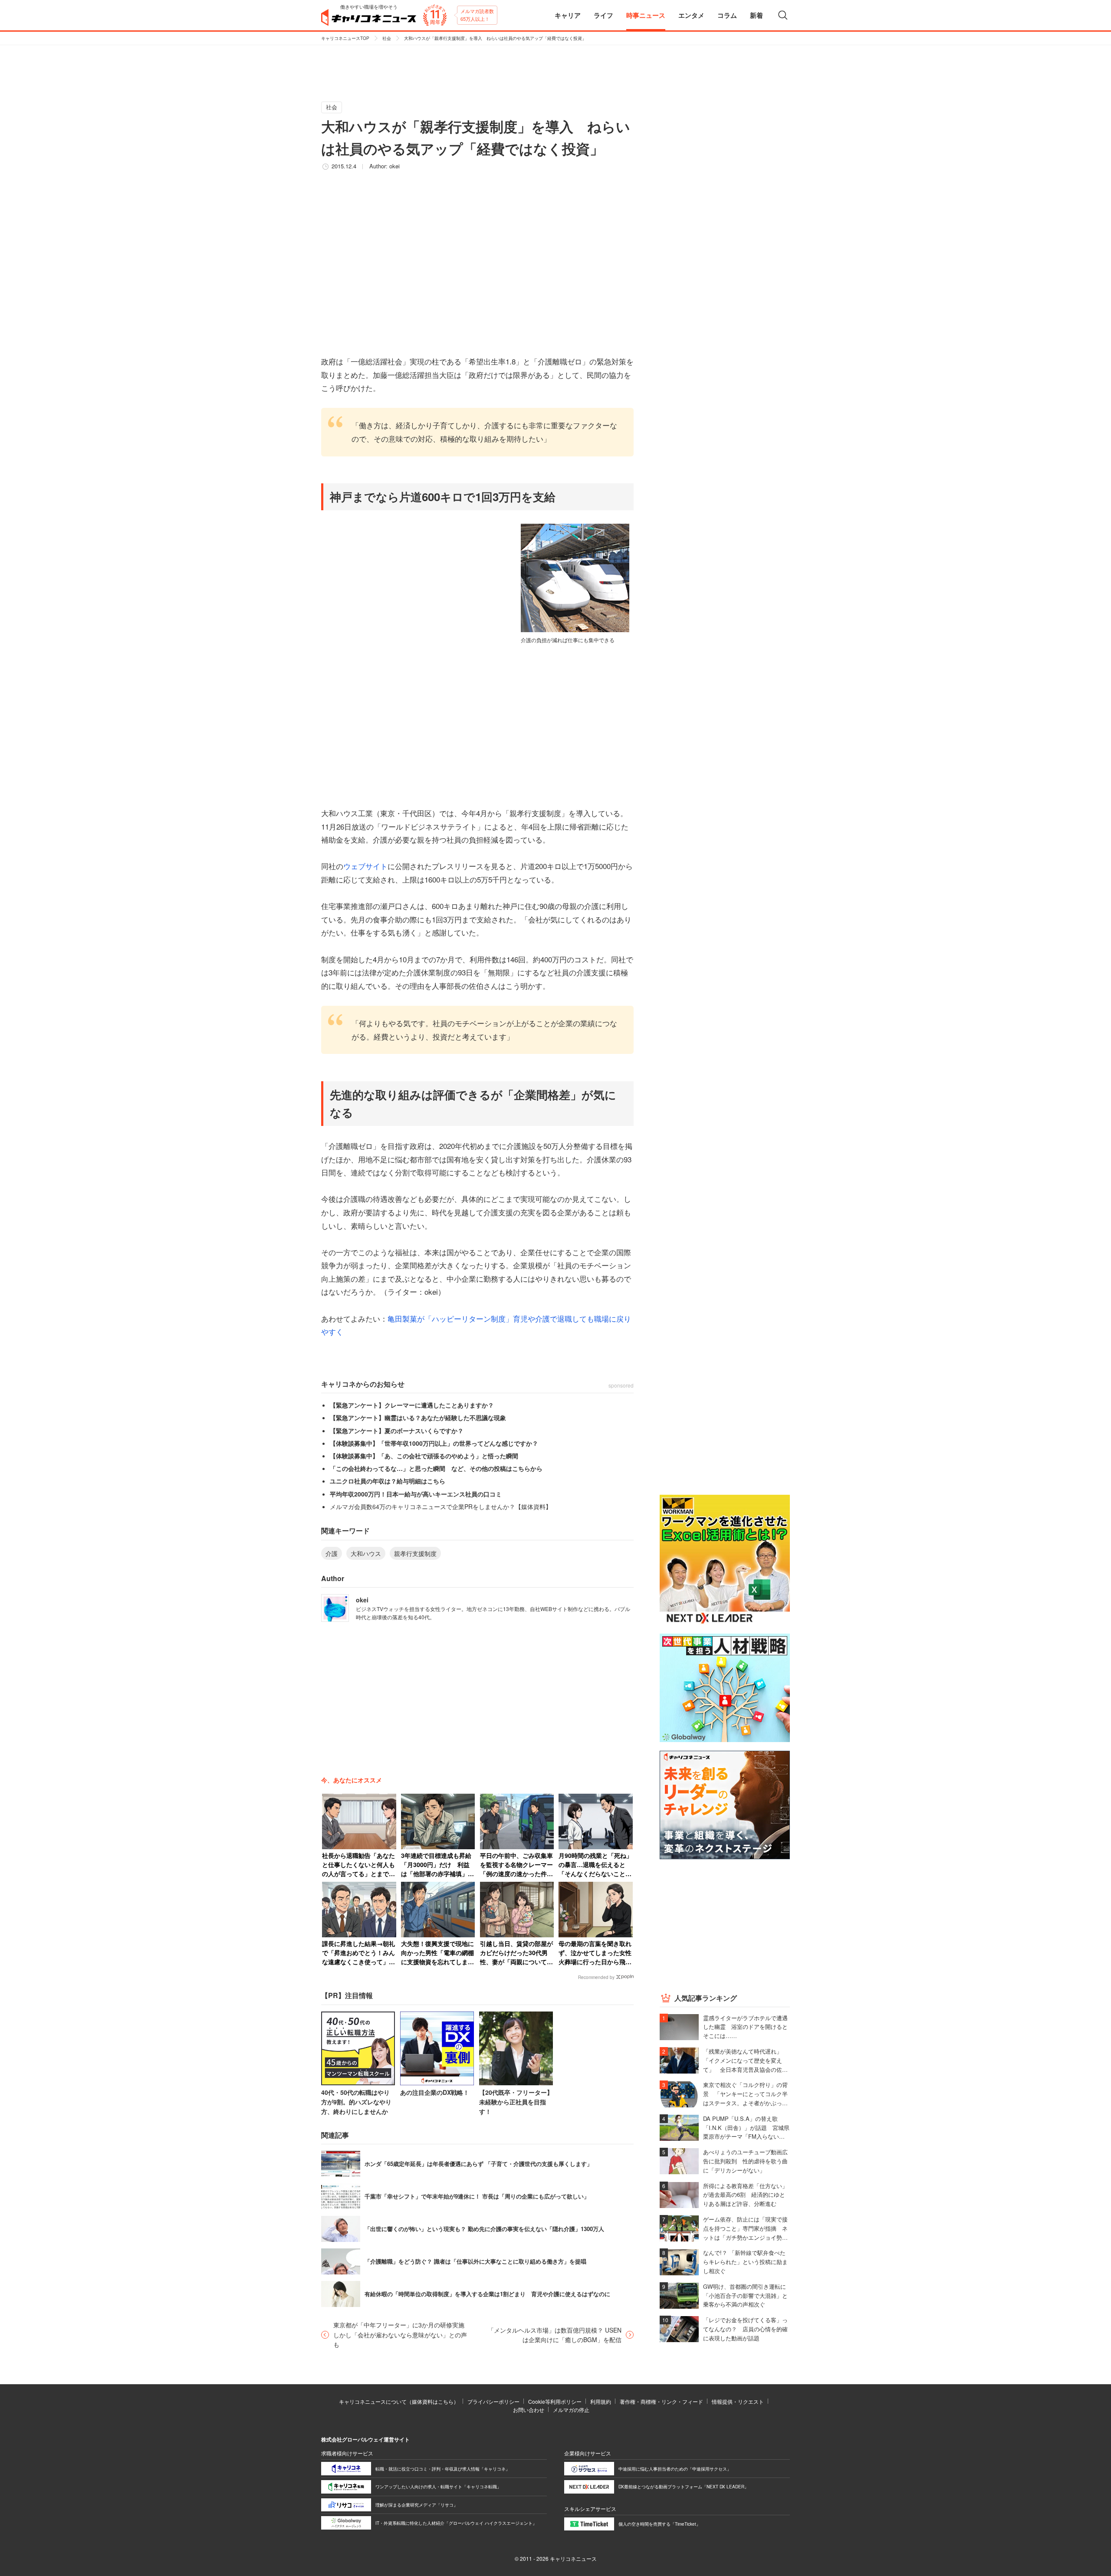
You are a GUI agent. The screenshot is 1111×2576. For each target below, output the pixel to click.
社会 (387, 38)
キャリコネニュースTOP (345, 38)
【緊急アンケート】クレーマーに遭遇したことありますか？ (412, 1405)
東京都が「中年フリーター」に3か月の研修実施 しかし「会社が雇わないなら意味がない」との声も (401, 2335)
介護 (332, 1553)
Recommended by (596, 1977)
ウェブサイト (365, 866)
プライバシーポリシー (493, 2401)
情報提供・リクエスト (738, 2401)
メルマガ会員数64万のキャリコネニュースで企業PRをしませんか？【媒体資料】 (441, 1506)
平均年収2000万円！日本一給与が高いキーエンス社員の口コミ (416, 1494)
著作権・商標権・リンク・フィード (661, 2401)
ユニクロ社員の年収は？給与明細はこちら (388, 1481)
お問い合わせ (529, 2410)
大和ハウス (366, 1553)
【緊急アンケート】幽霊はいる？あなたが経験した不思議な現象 (418, 1418)
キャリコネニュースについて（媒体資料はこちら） (399, 2401)
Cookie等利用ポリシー (555, 2401)
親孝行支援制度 (415, 1553)
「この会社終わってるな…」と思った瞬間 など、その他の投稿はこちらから (436, 1468)
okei (394, 166)
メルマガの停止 (571, 2410)
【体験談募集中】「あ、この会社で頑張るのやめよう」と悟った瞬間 (424, 1456)
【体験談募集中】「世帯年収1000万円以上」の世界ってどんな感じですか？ (434, 1443)
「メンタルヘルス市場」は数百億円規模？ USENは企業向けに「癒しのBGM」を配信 (555, 2335)
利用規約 (601, 2401)
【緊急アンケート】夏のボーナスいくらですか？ (397, 1431)
